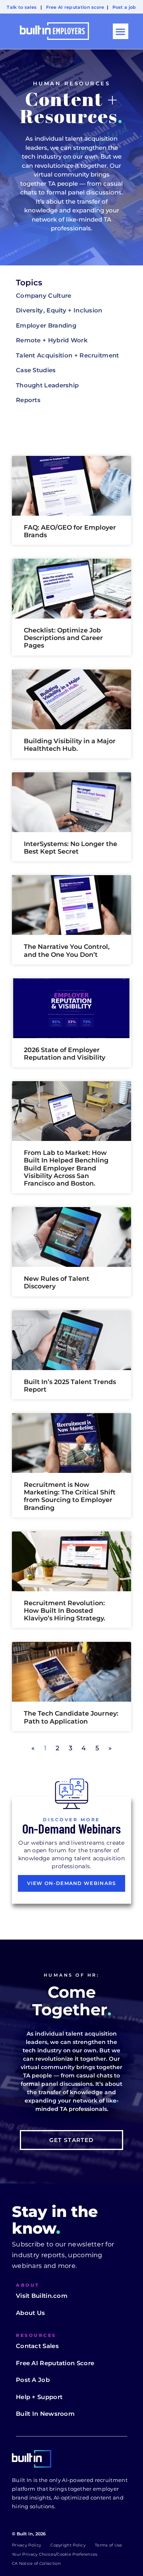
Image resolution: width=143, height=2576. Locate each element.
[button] (121, 31)
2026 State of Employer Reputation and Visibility (65, 1054)
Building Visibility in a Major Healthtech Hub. (70, 745)
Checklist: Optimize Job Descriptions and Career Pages (63, 638)
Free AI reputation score (75, 7)
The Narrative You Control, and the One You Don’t (67, 950)
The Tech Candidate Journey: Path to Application (71, 1717)
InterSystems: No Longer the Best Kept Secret (71, 848)
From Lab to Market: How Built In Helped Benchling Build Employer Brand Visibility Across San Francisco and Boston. (66, 1168)
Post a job (124, 7)
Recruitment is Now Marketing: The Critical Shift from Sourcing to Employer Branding (70, 1496)
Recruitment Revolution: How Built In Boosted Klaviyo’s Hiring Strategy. (65, 1611)
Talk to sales (22, 7)
